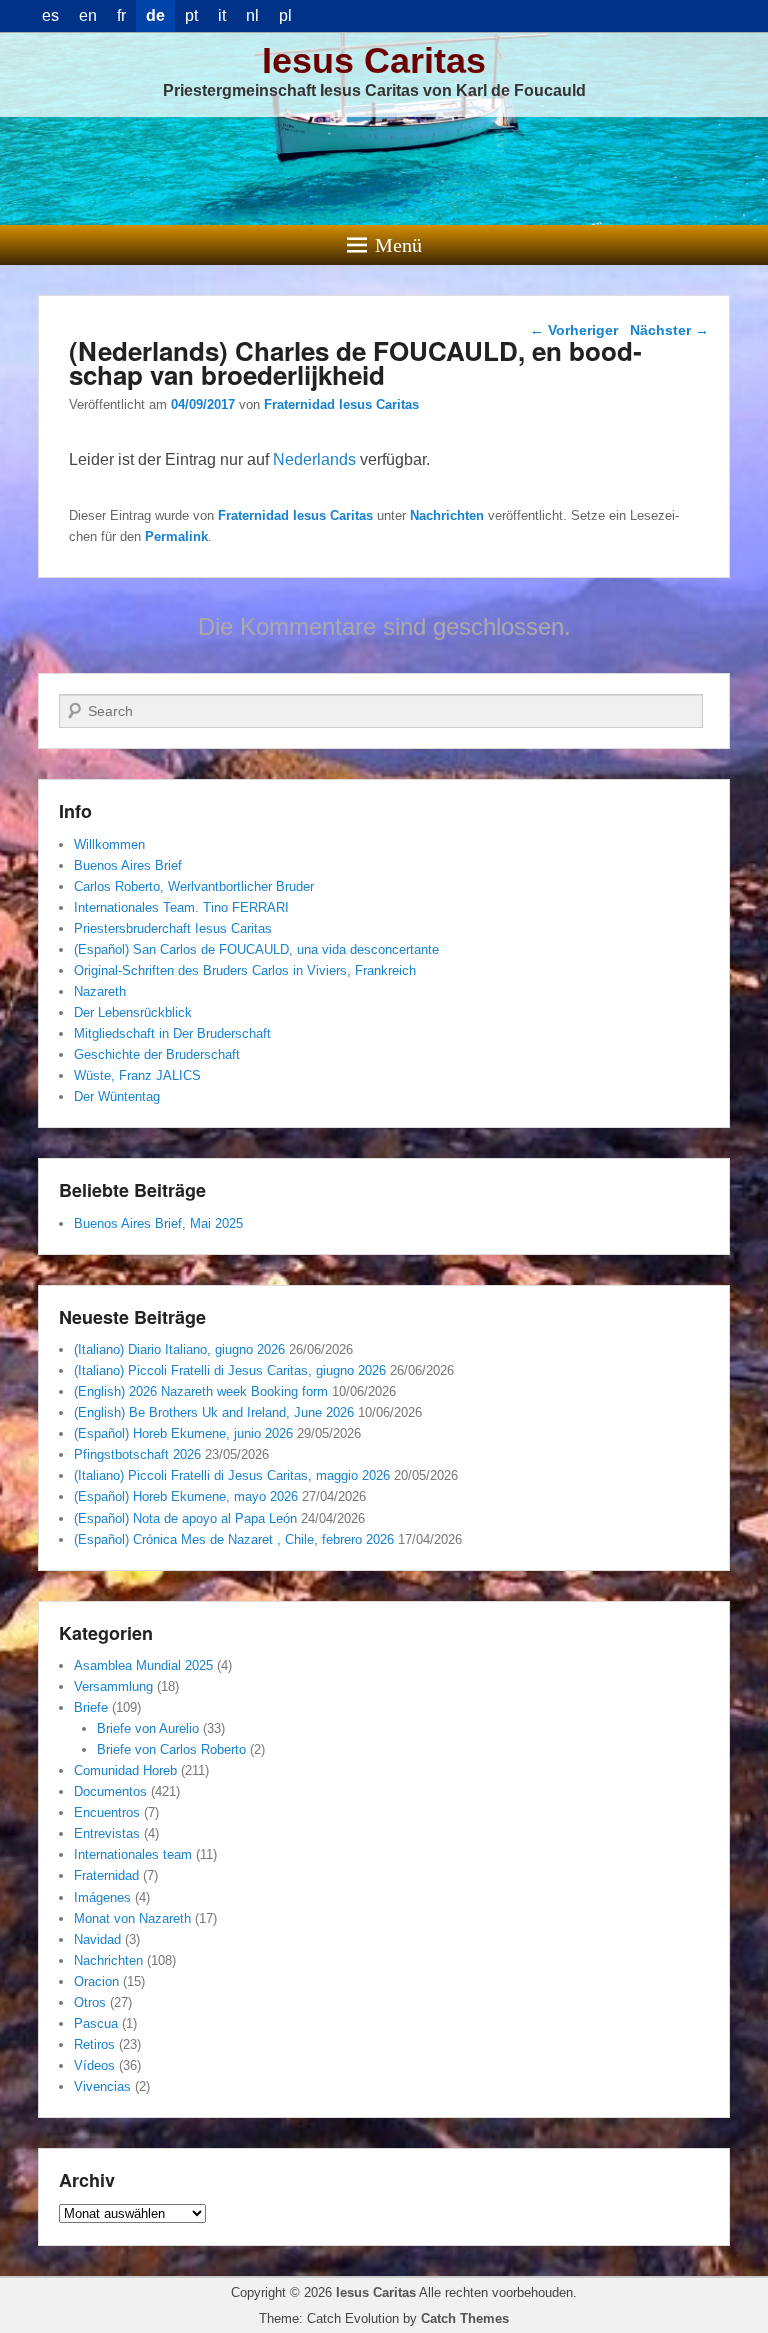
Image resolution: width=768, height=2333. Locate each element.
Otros (90, 2002)
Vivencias (102, 2086)
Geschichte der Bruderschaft (157, 1054)
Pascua (96, 2023)
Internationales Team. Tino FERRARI (181, 907)
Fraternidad (106, 1875)
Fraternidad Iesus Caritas (341, 404)
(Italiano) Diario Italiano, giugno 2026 (179, 1349)
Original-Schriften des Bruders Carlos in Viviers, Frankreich (245, 970)
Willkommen (109, 844)
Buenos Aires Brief (128, 865)
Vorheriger (574, 330)
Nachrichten (447, 515)
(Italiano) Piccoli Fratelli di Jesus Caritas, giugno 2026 (230, 1370)
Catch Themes (465, 2318)
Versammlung (113, 1686)
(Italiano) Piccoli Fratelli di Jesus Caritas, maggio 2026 (232, 1475)
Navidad (97, 1939)
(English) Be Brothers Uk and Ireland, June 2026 (214, 1412)
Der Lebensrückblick (133, 1012)
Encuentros (107, 1812)
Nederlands (314, 459)
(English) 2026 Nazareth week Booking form (201, 1391)
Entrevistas (107, 1833)
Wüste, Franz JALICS (137, 1075)
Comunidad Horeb (125, 1770)
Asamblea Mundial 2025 (143, 1665)
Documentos (110, 1791)
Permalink (176, 536)
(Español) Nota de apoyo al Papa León (185, 1518)
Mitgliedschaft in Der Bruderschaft (172, 1033)
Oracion (96, 1981)
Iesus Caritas (374, 60)
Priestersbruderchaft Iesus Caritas (173, 928)
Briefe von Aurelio (148, 1728)
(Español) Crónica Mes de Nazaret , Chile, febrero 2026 (234, 1539)
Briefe (91, 1707)
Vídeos (94, 2065)
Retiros (94, 2044)
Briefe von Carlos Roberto (171, 1749)
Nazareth (100, 991)
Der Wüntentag (117, 1096)
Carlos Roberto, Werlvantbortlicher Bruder (194, 886)
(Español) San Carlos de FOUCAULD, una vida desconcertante (256, 949)
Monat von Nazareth (132, 1918)
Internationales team (133, 1854)
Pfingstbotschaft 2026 (137, 1454)
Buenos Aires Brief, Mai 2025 (158, 1223)
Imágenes (102, 1897)
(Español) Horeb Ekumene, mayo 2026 (186, 1496)
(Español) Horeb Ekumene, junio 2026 (183, 1433)
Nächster (669, 330)
